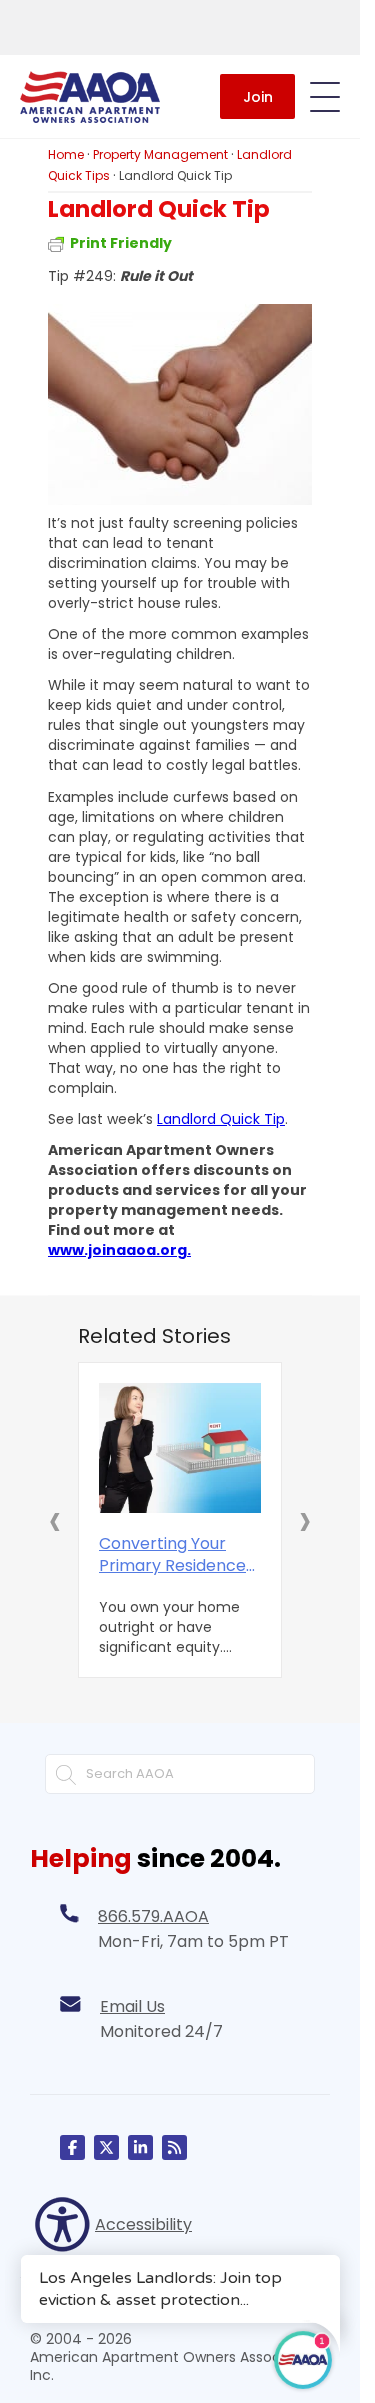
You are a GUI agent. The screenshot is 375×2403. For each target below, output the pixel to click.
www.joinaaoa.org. (119, 1250)
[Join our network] (140, 2147)
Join (258, 97)
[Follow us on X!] (106, 2147)
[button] (55, 1520)
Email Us (132, 2006)
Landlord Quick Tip (221, 1119)
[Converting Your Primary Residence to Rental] (180, 1448)
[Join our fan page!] (72, 2147)
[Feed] (174, 2147)
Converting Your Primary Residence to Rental (172, 1555)
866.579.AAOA (153, 1916)
